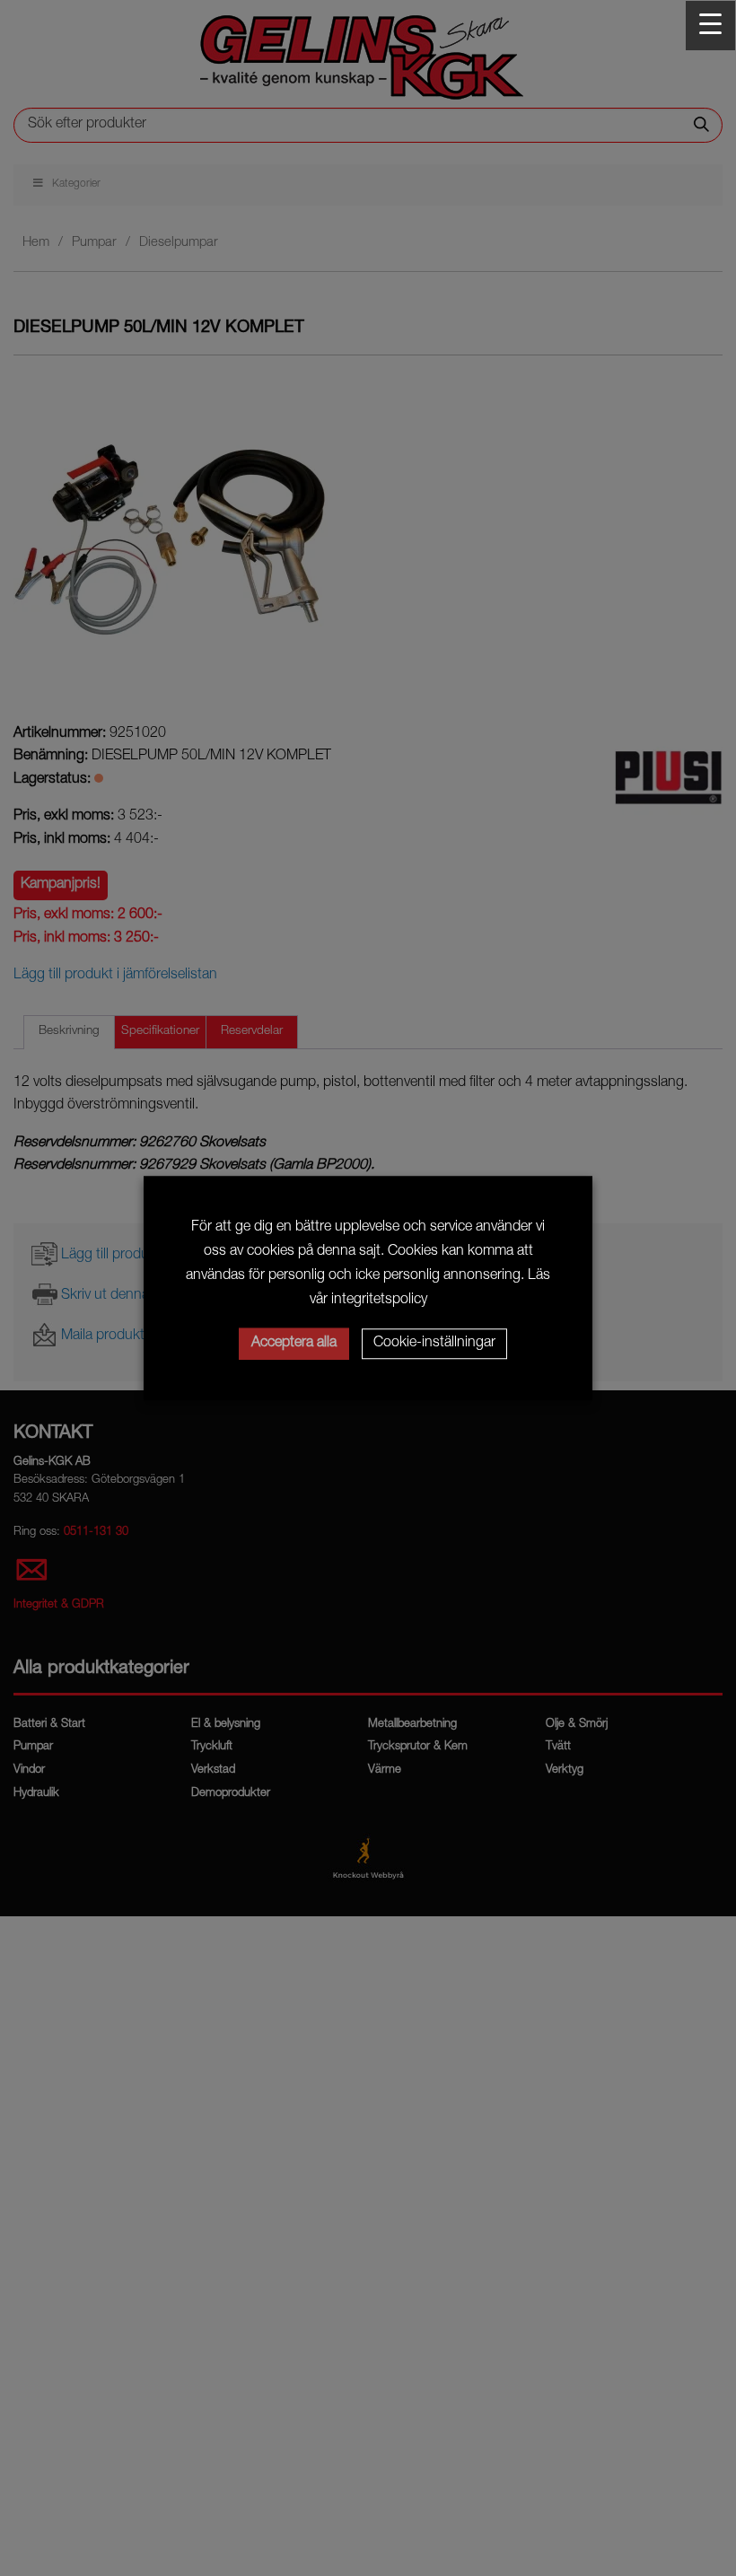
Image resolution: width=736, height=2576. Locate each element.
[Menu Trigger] (710, 26)
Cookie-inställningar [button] (434, 1344)
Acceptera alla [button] (294, 1344)
